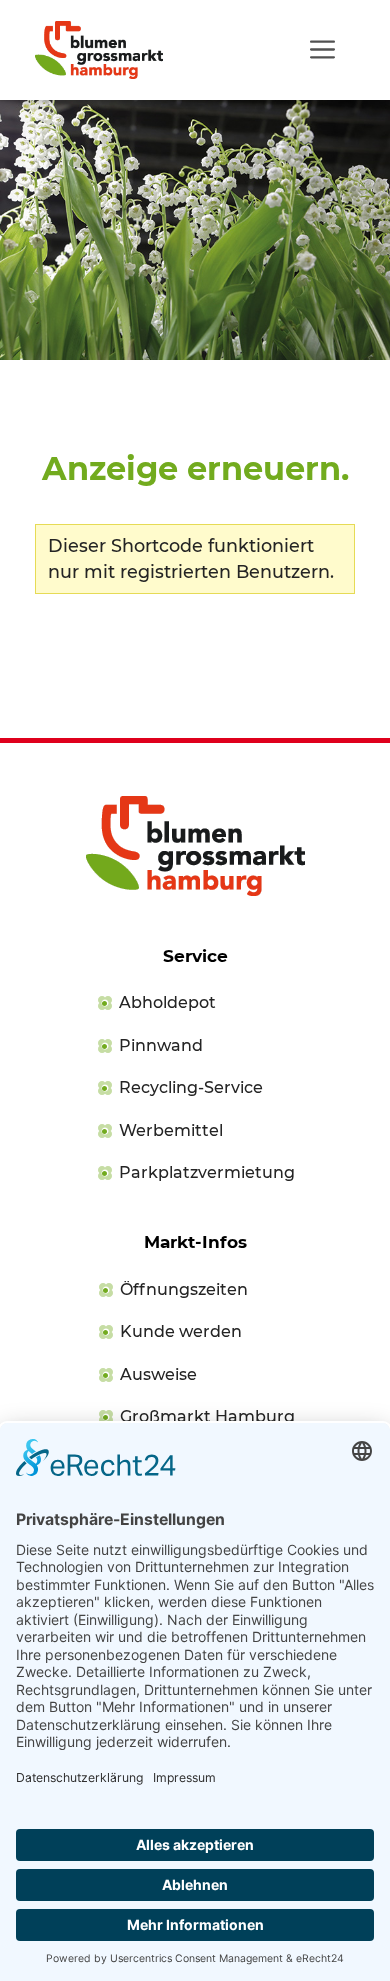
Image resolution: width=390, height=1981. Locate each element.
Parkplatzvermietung (207, 1172)
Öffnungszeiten (184, 1289)
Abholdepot (167, 1002)
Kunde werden (181, 1331)
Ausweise (158, 1374)
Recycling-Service (191, 1087)
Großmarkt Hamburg (207, 1416)
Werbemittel (171, 1130)
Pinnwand (161, 1045)
